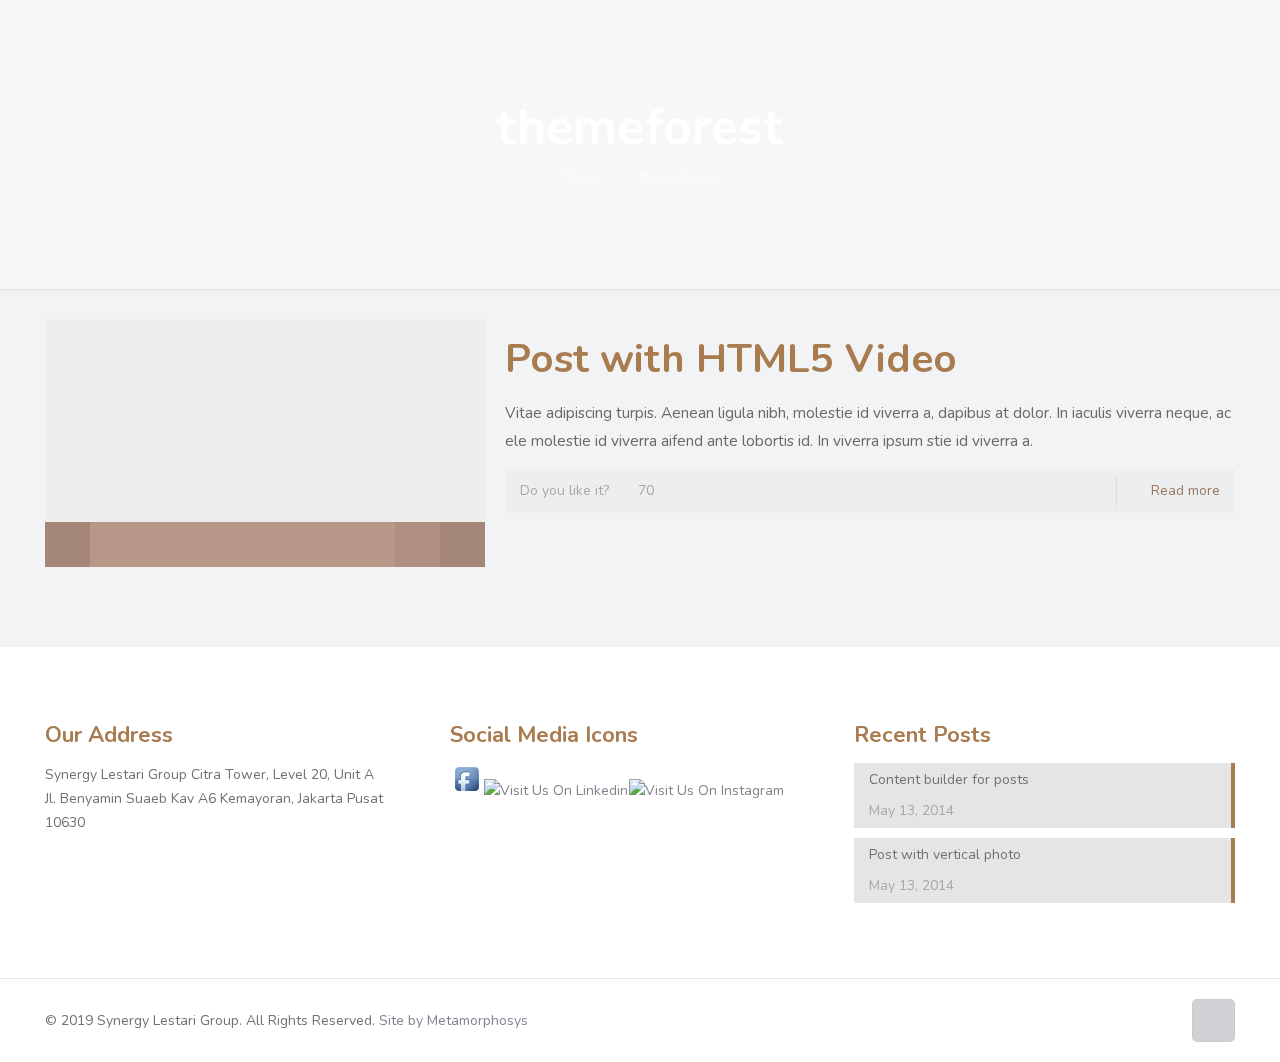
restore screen (462, 544)
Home (579, 176)
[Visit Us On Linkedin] (555, 790)
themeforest (680, 176)
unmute (407, 545)
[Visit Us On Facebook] (466, 790)
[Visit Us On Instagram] (706, 790)
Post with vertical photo (945, 854)
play (265, 413)
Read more (1185, 490)
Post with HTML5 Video (731, 359)
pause (67, 544)
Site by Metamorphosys (453, 1020)
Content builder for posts (949, 779)
